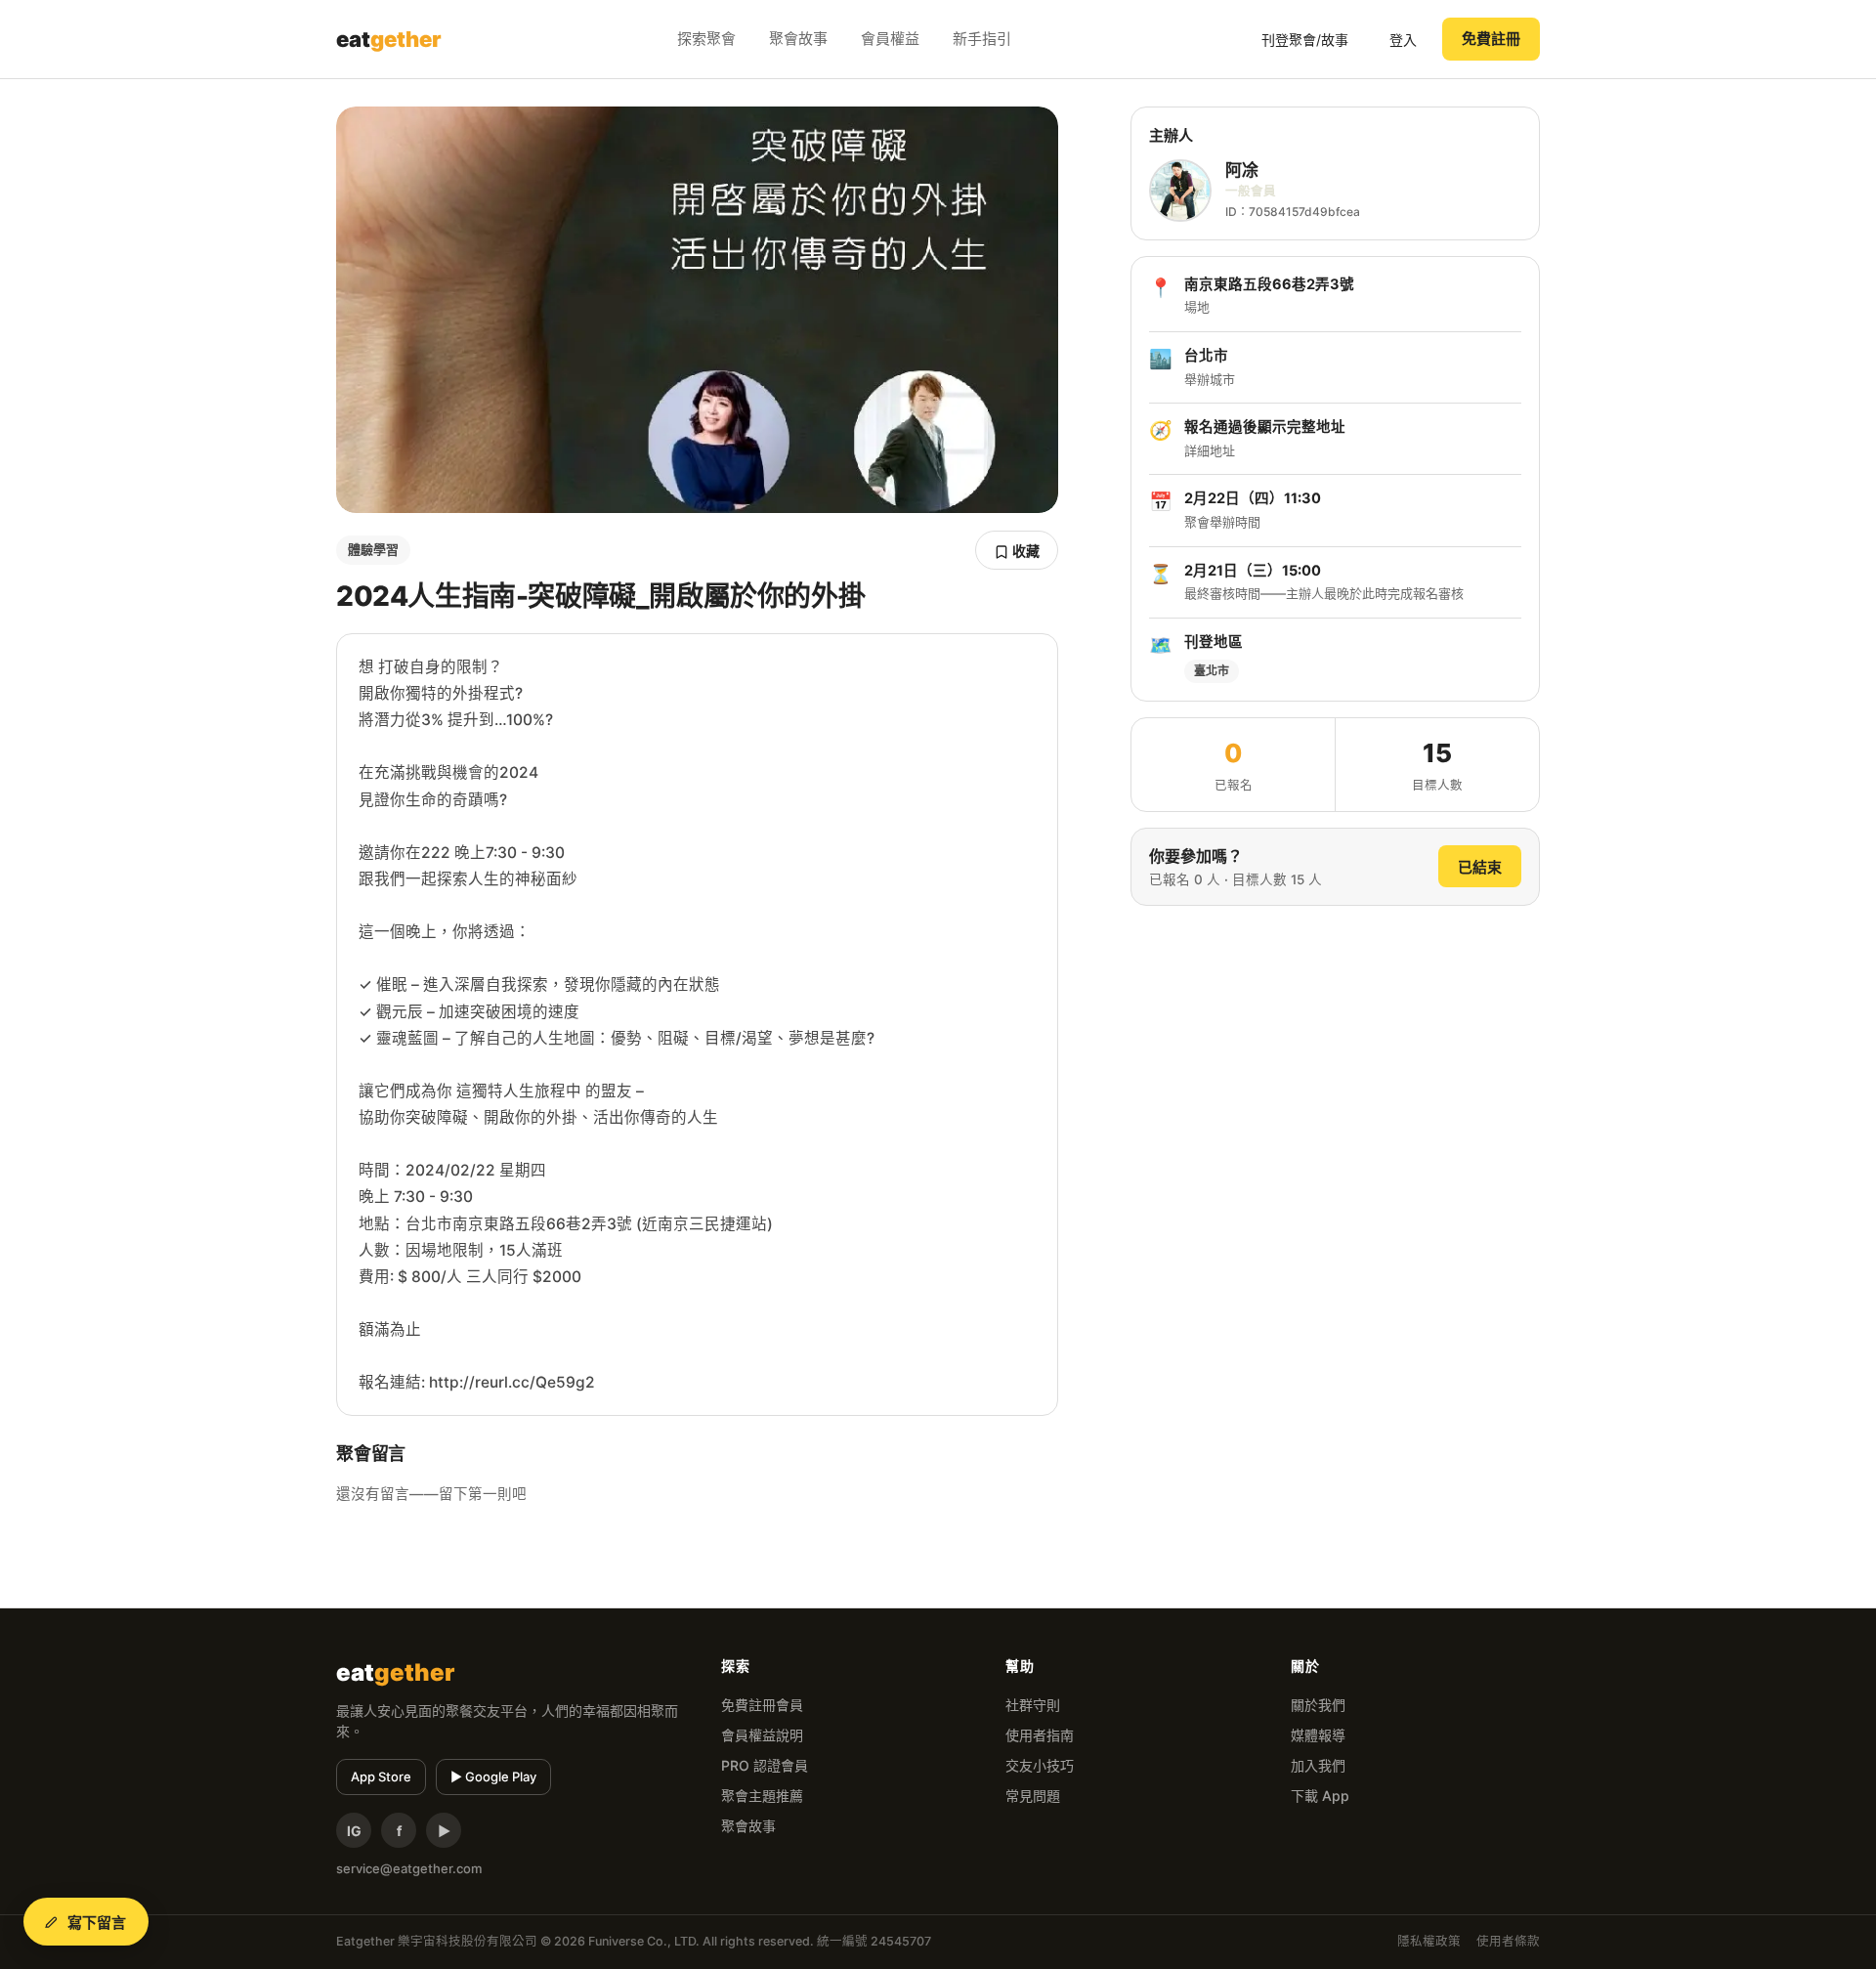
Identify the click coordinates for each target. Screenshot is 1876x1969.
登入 (1403, 40)
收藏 (1024, 551)
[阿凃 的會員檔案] (1180, 191)
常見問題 (1033, 1796)
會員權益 (890, 39)
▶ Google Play (493, 1776)
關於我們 (1318, 1705)
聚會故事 (798, 39)
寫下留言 (97, 1923)
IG (354, 1831)
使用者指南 (1040, 1735)
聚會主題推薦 (762, 1796)
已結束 (1480, 867)
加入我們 (1318, 1765)
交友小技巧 (1040, 1765)
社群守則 (1033, 1705)
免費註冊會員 (762, 1705)
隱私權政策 (1429, 1941)
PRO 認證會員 (765, 1765)
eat (389, 39)
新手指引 (982, 39)
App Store (381, 1776)
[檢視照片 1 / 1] (697, 310)
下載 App (1320, 1796)
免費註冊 (1491, 39)
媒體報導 (1318, 1735)
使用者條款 (1508, 1941)
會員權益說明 (762, 1735)
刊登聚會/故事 (1305, 40)
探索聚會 (706, 39)
